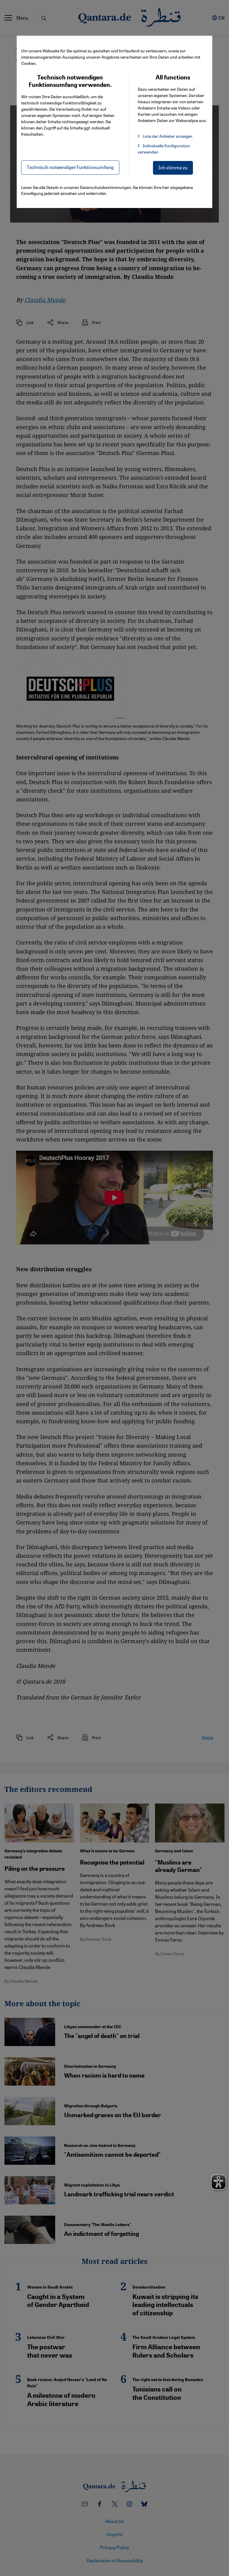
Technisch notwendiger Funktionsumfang (70, 167)
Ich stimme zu (173, 167)
